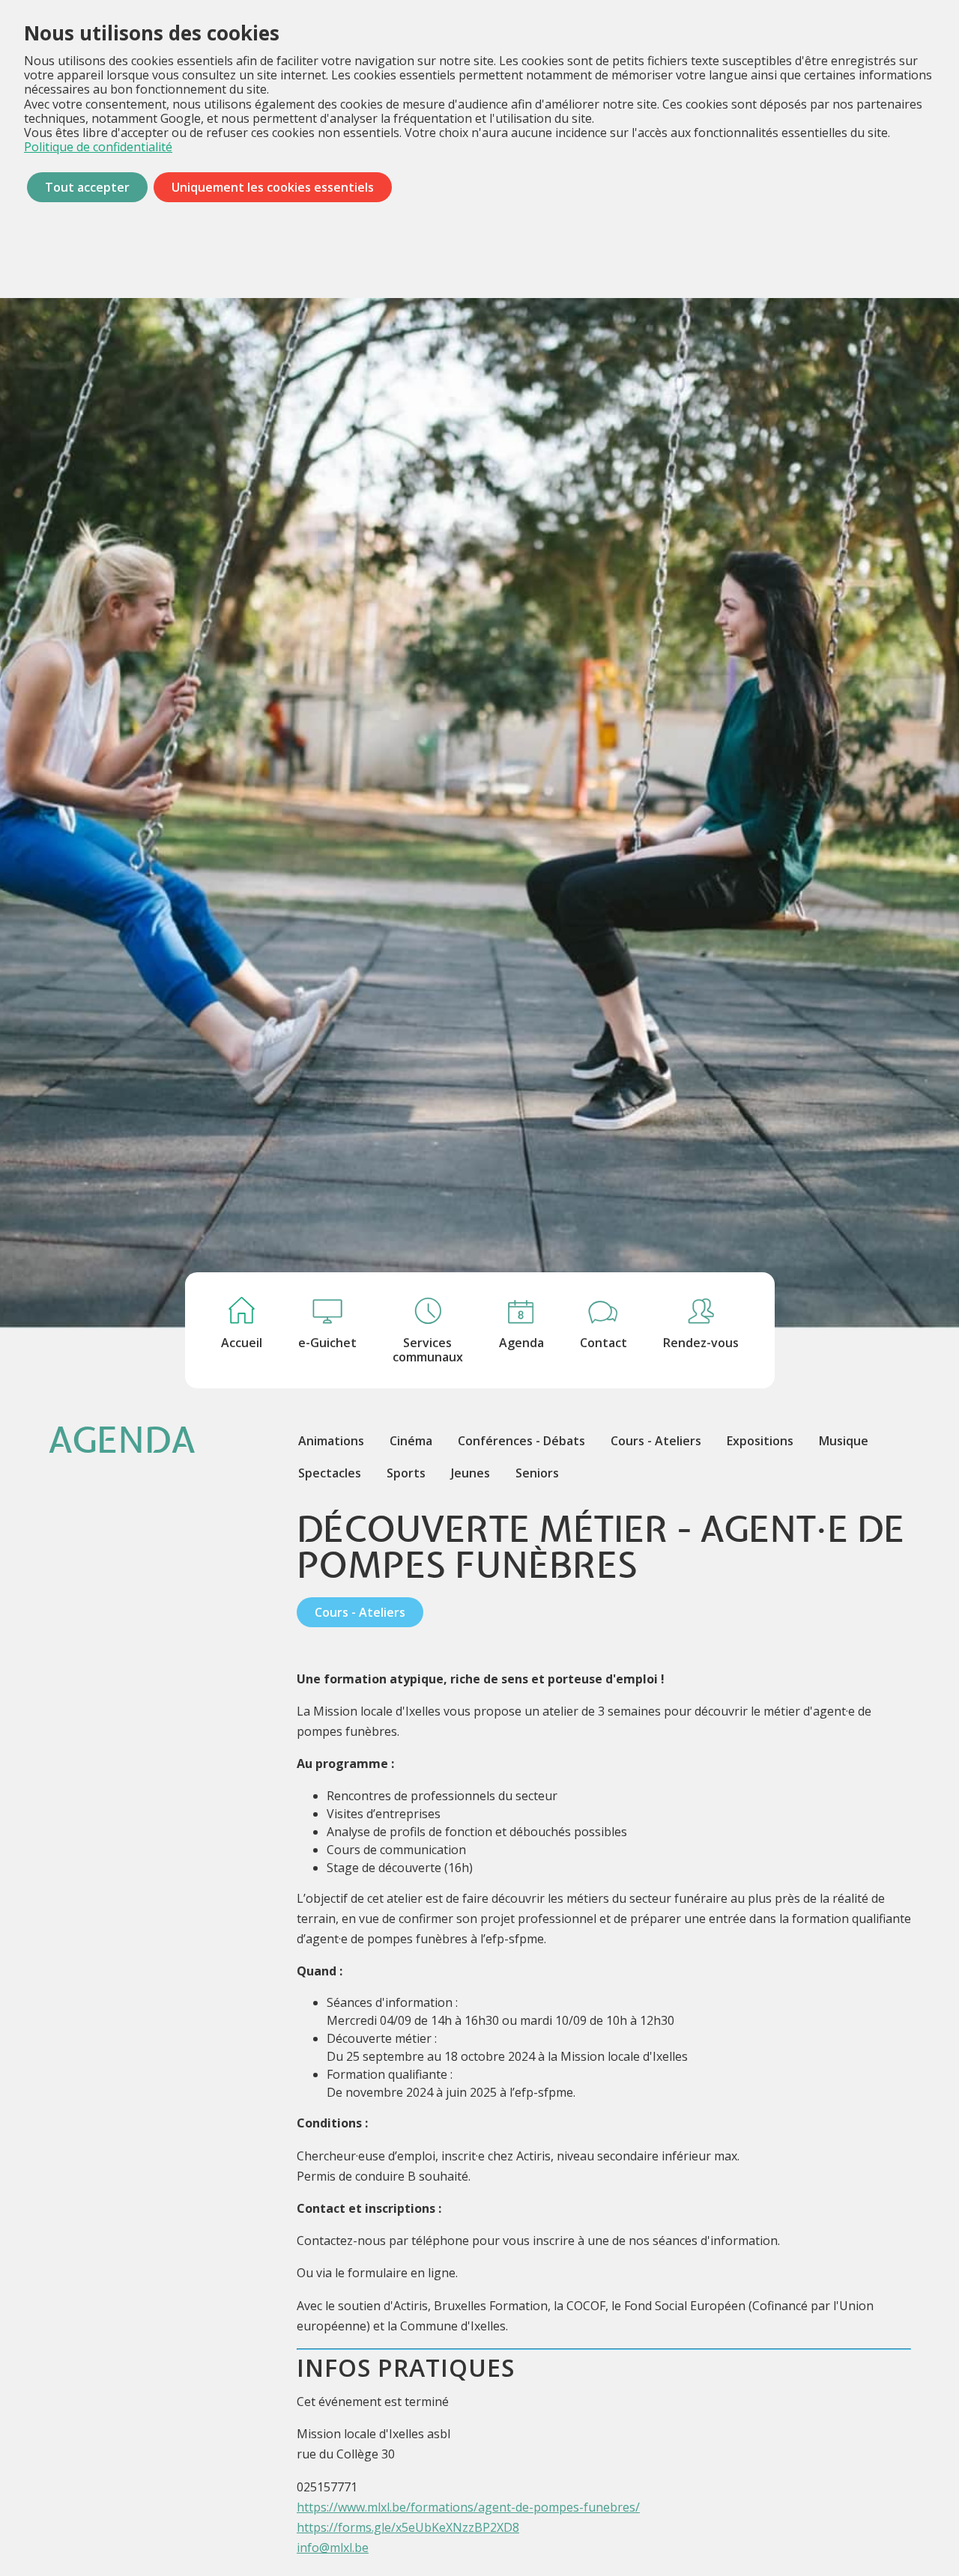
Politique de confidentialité (98, 147)
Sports (406, 1473)
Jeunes (471, 1473)
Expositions (760, 1441)
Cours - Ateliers (656, 1441)
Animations (331, 1441)
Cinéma (411, 1441)
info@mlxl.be (333, 2548)
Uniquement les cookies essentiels (273, 187)
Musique (844, 1441)
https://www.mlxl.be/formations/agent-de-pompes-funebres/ (468, 2507)
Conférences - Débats (521, 1441)
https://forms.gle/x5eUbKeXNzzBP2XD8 (408, 2527)
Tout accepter (87, 187)
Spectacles (330, 1473)
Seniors (537, 1473)
